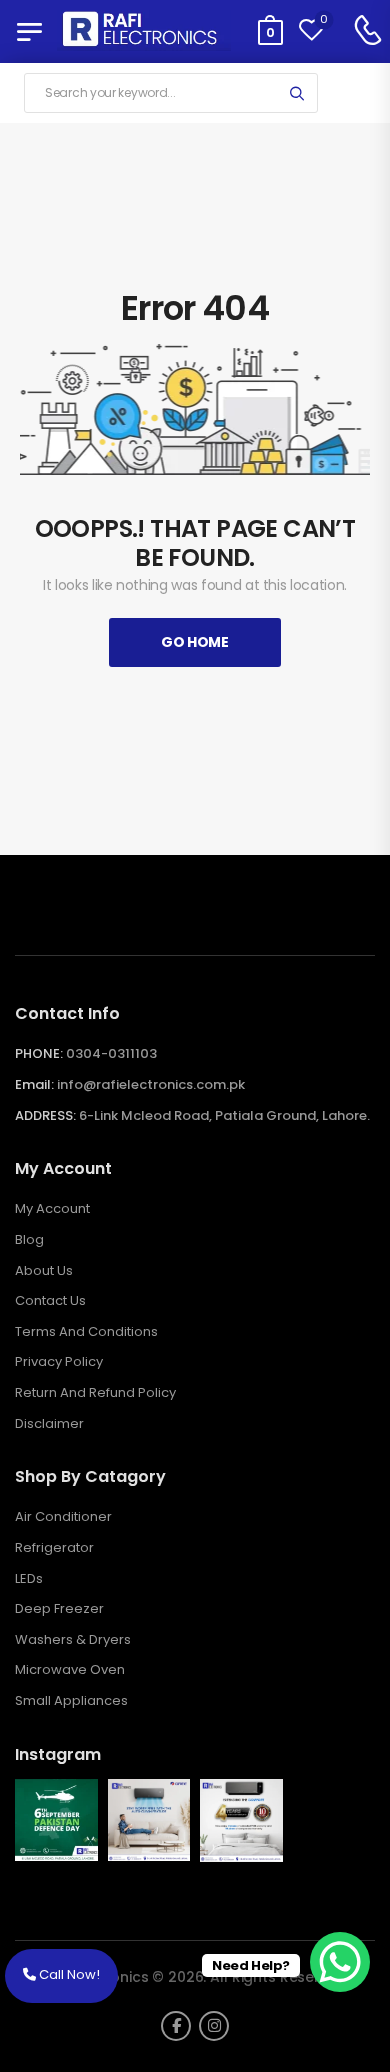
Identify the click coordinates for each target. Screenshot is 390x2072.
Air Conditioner (63, 1517)
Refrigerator (54, 1548)
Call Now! (68, 1974)
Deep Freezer (59, 1609)
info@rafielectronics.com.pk (151, 1084)
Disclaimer (49, 1424)
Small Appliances (71, 1701)
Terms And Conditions (86, 1332)
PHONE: (39, 1053)
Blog (29, 1240)
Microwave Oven (70, 1670)
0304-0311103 (111, 1053)
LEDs (29, 1579)
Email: (34, 1084)
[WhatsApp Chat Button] (340, 1962)
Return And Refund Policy (95, 1393)
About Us (44, 1271)
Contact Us (50, 1301)
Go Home (195, 642)
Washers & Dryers (73, 1640)
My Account (52, 1209)
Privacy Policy (59, 1362)
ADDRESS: (45, 1115)
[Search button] (296, 93)
